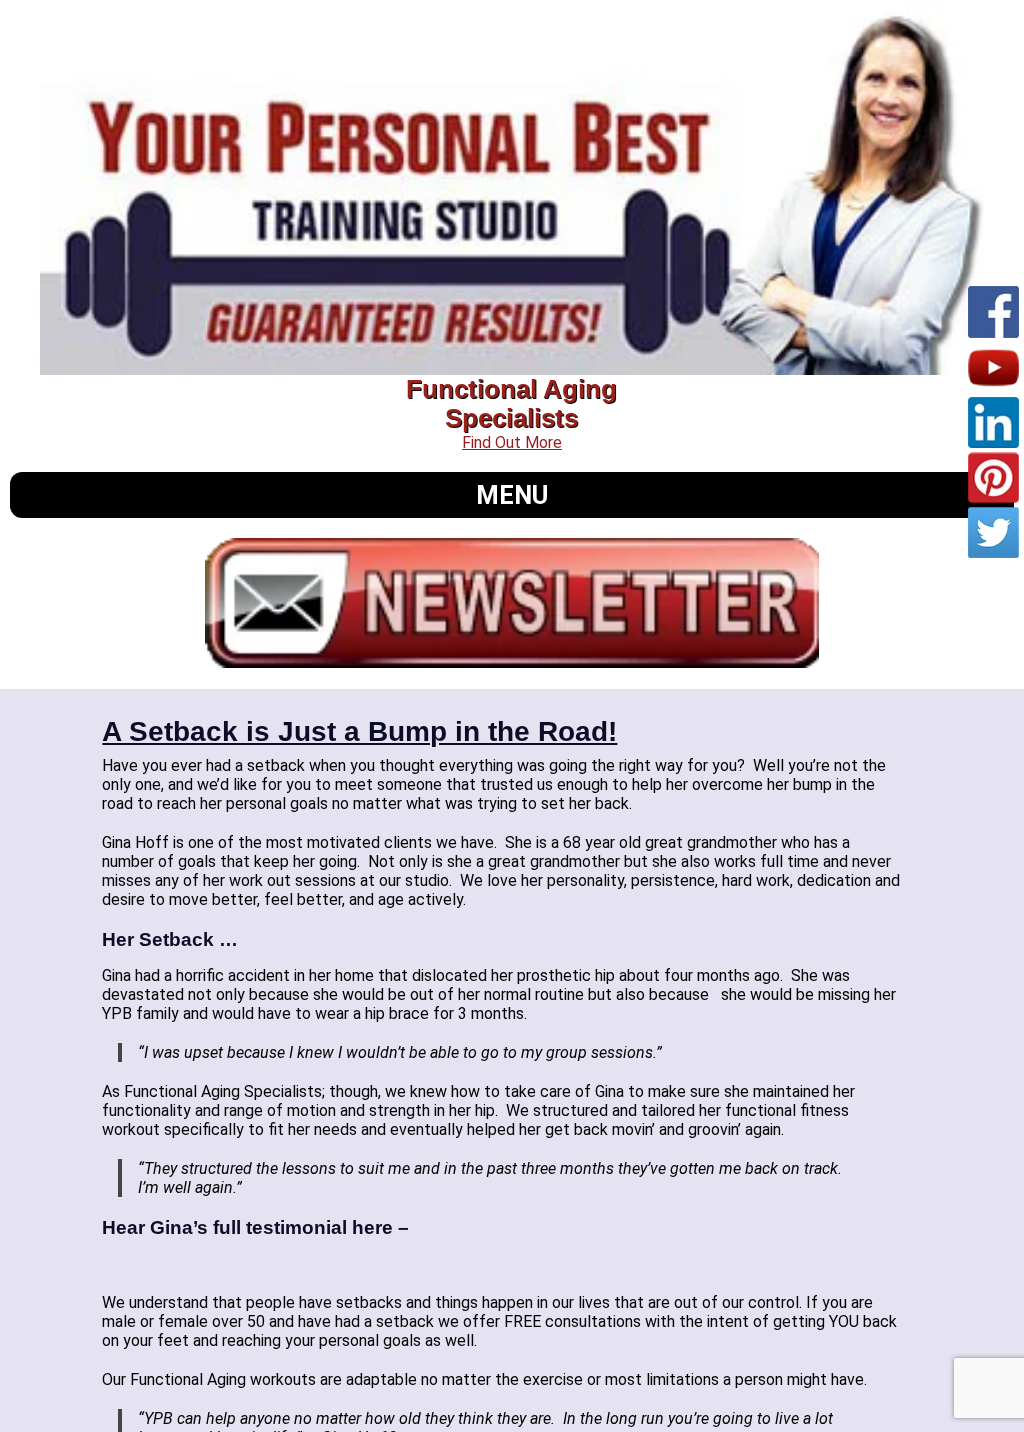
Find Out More (512, 442)
